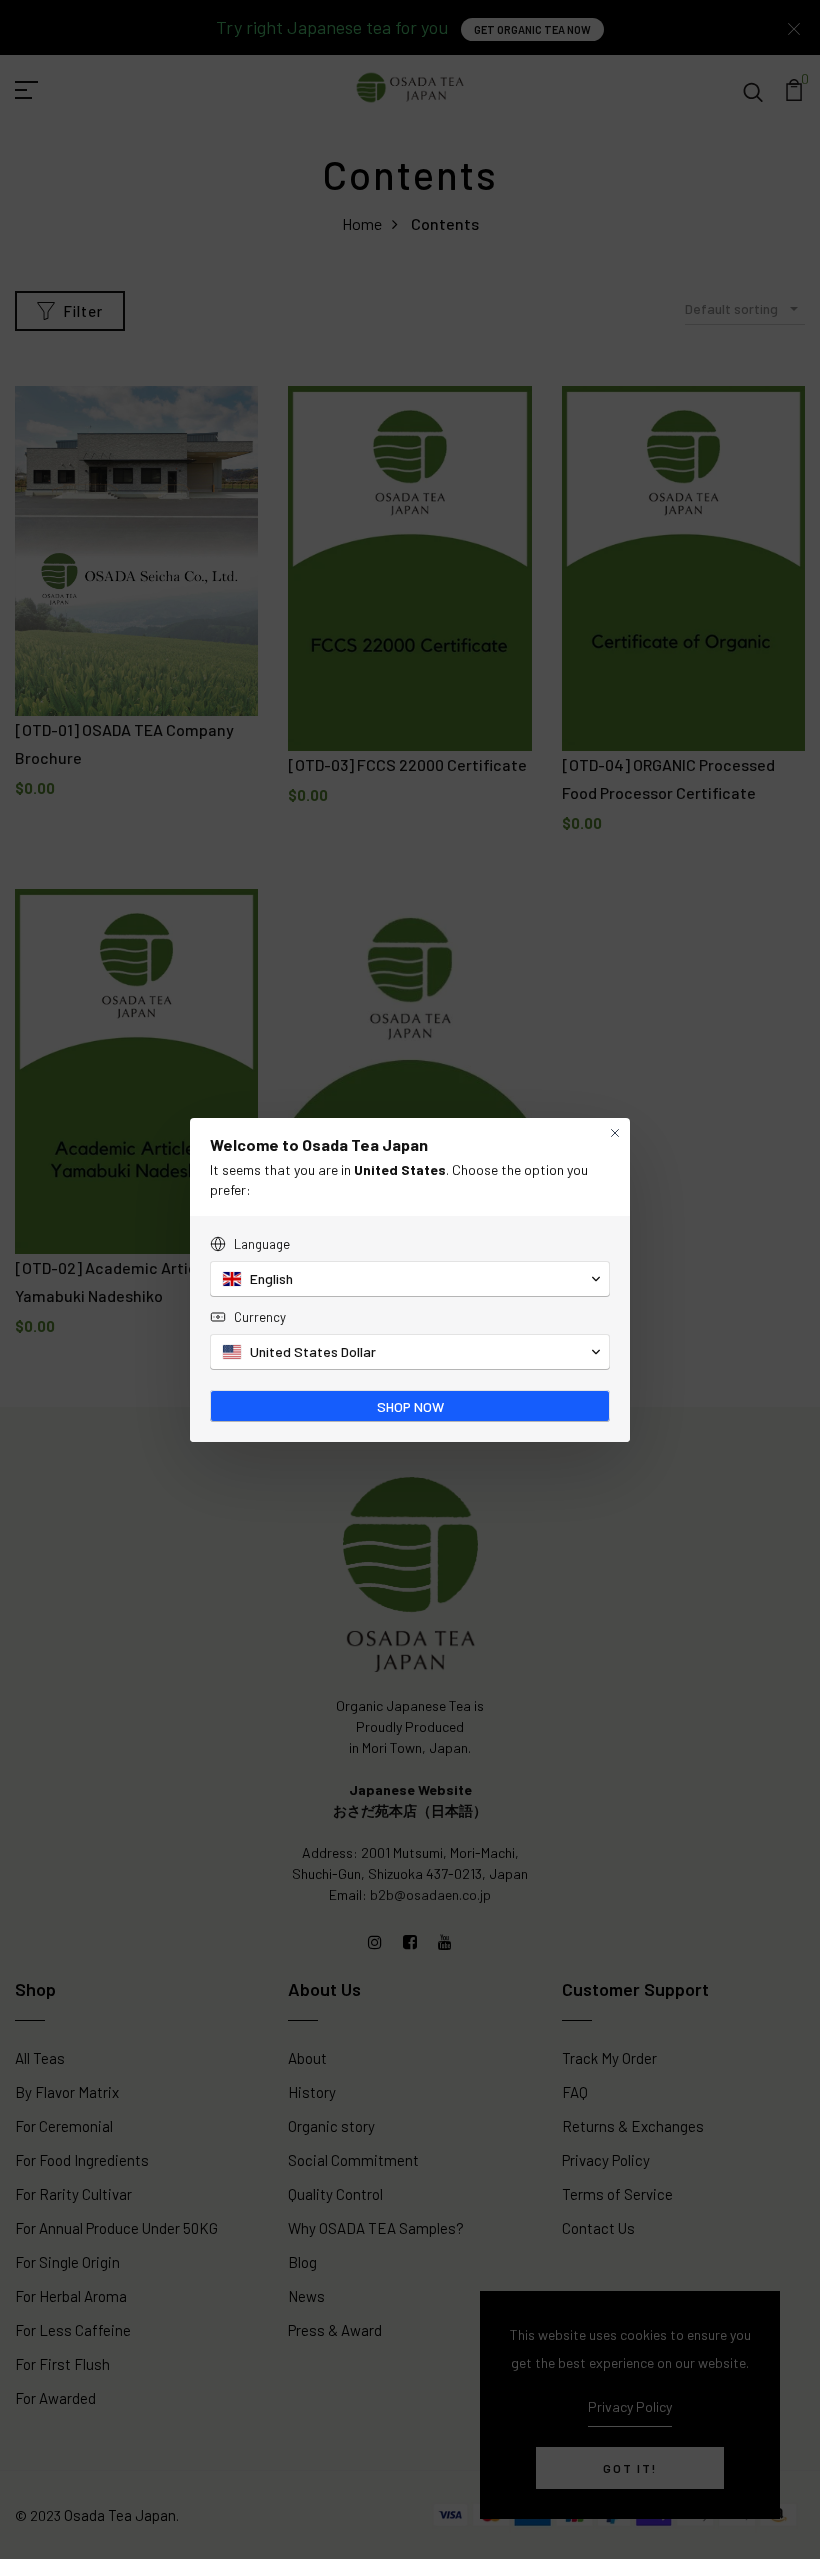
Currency (260, 1317)
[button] (410, 1279)
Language (262, 1244)
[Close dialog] (615, 1133)
